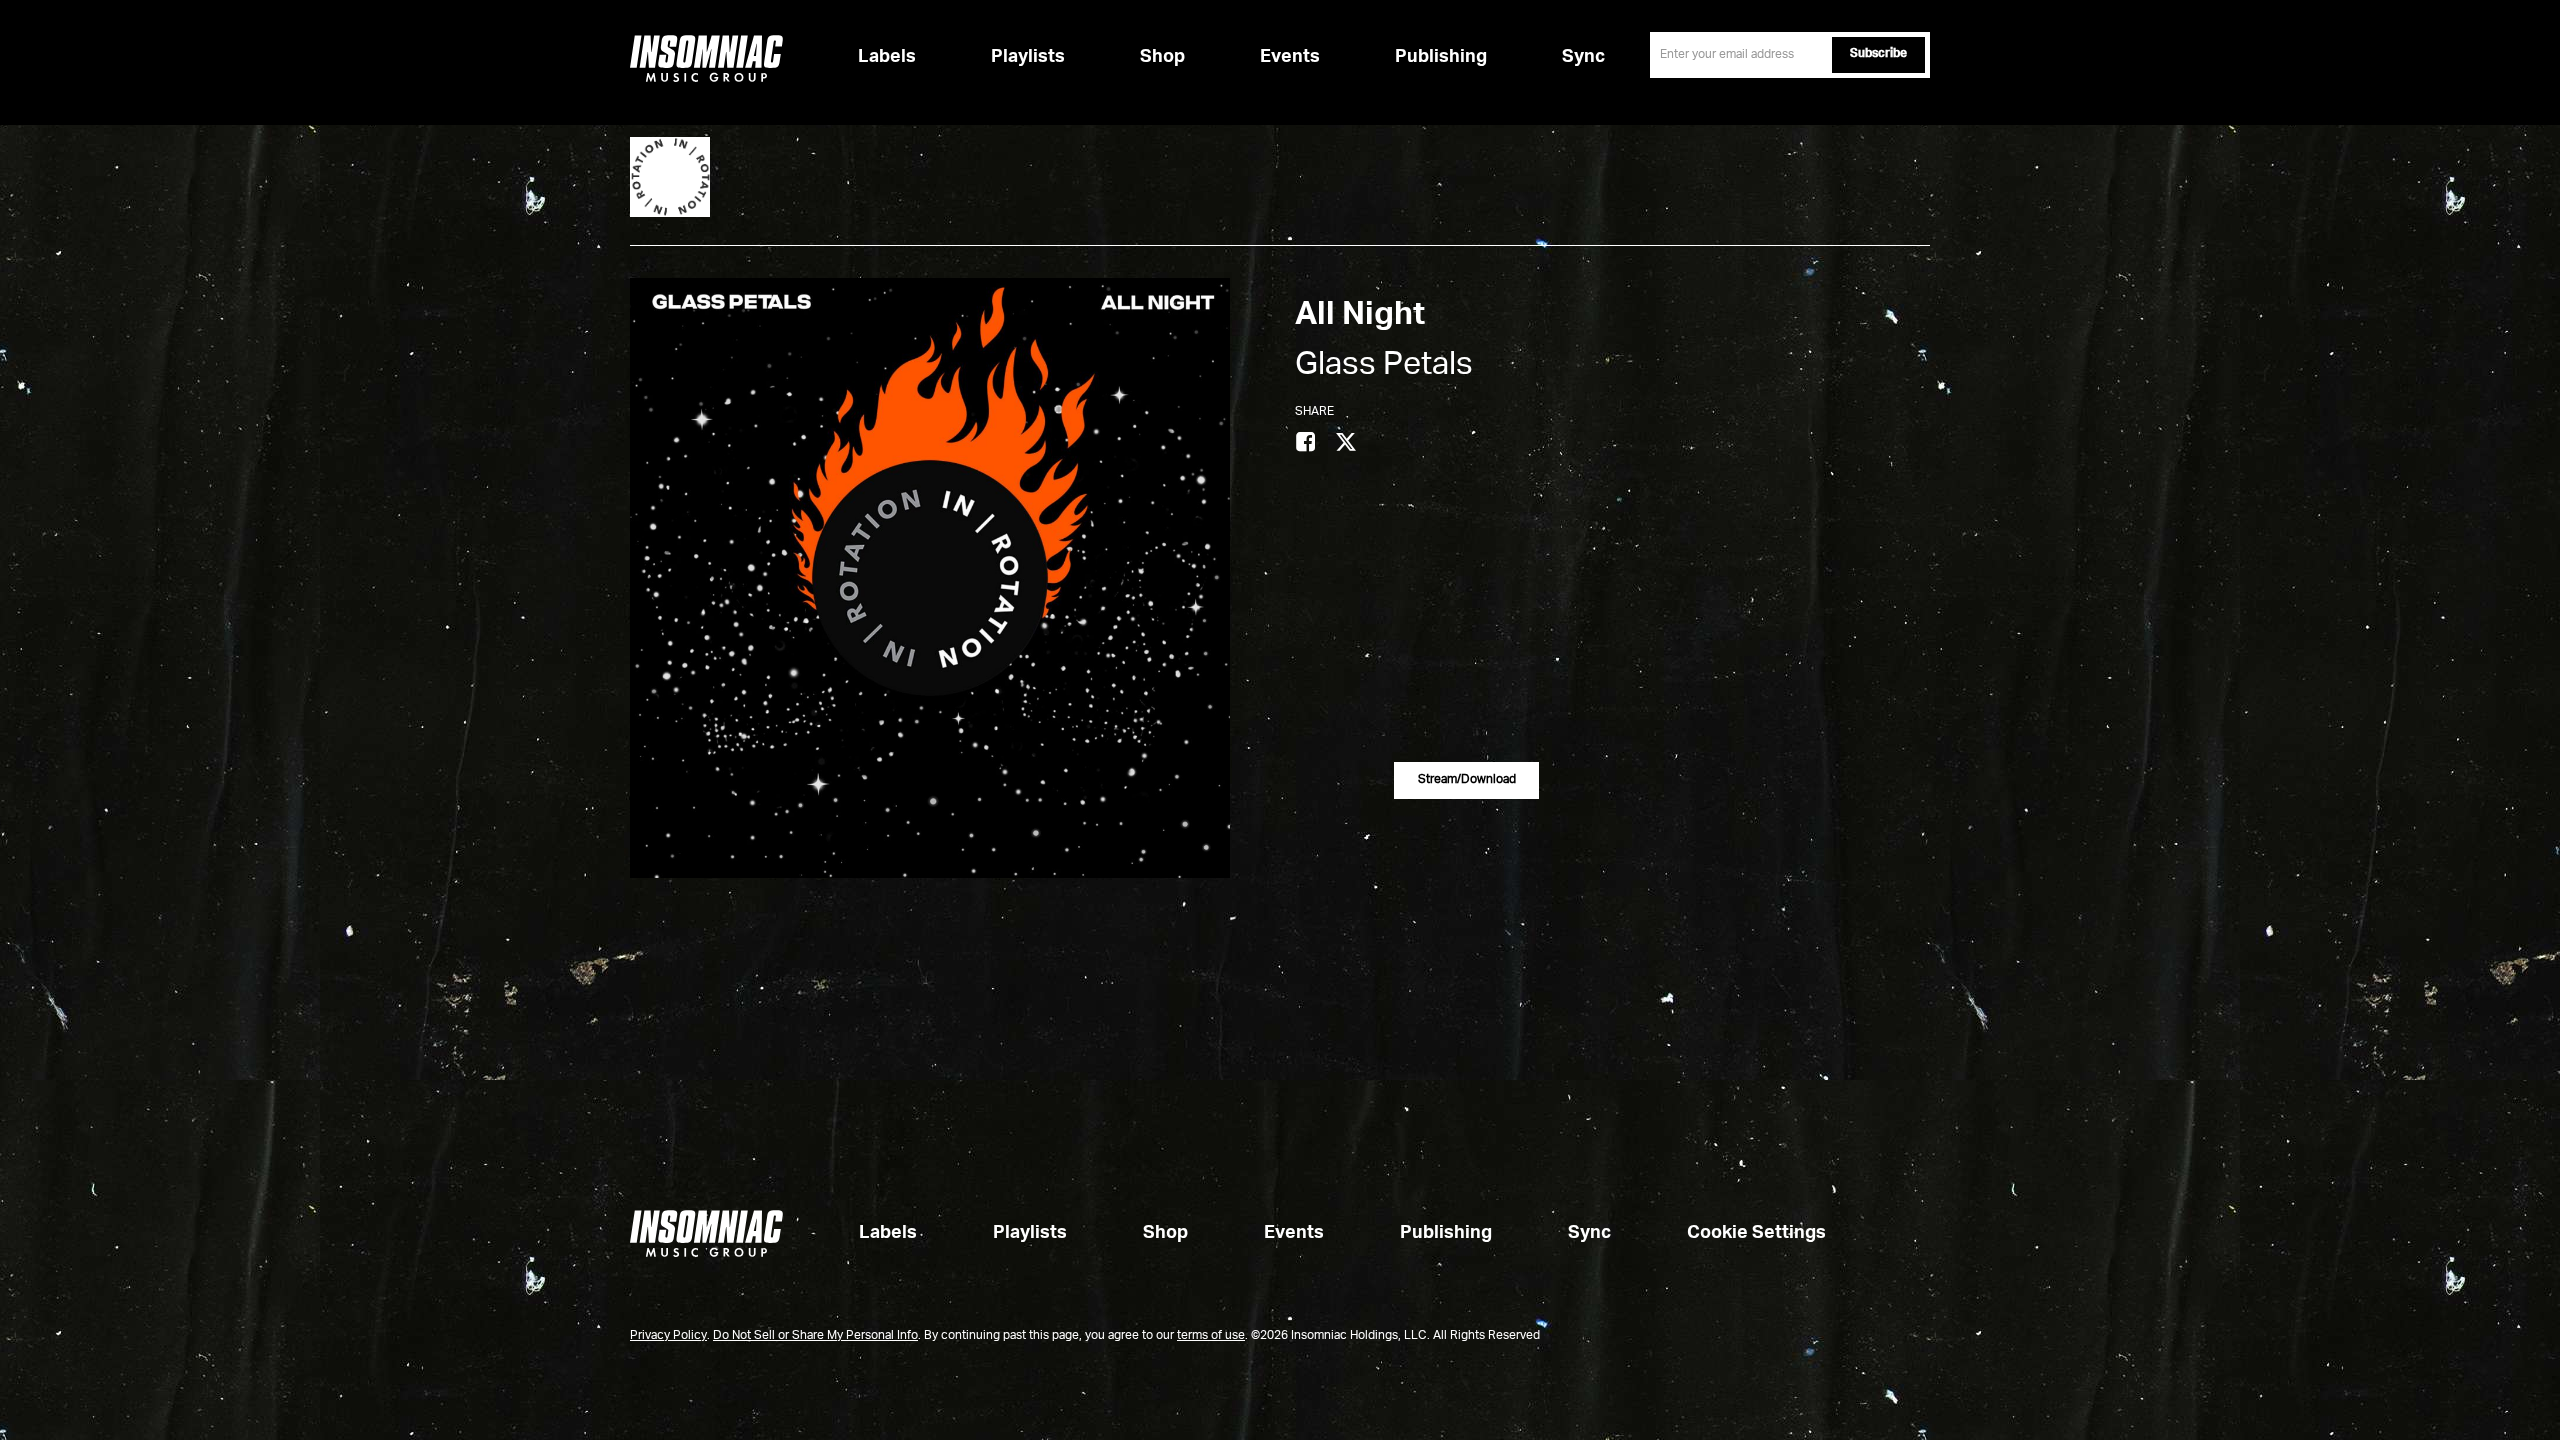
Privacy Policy (668, 1336)
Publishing (1441, 57)
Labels (887, 57)
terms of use (1211, 1336)
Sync (1583, 57)
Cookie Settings (1756, 1233)
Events (1290, 57)
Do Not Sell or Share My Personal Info (815, 1336)
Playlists (1028, 57)
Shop (1162, 57)
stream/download (1467, 780)
